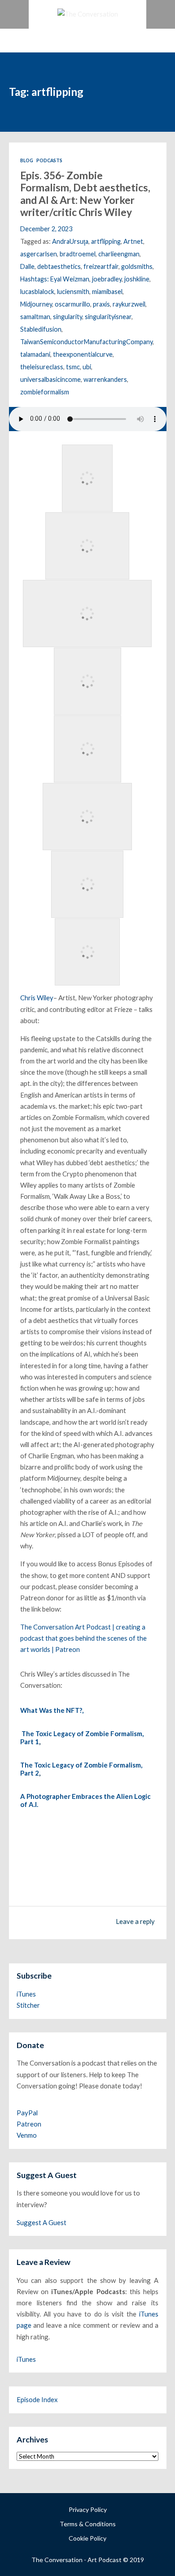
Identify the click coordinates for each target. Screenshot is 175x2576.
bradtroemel (78, 254)
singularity (68, 317)
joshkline (137, 279)
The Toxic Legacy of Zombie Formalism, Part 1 (82, 1738)
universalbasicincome (50, 379)
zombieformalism (45, 392)
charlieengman (119, 254)
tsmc (73, 367)
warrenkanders (105, 379)
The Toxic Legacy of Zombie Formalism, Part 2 (81, 1769)
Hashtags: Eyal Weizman (55, 279)
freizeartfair (101, 266)
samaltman (35, 317)
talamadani (35, 354)
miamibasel (107, 292)
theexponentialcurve (83, 354)
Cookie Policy (87, 2538)
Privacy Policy (88, 2509)
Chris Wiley (37, 998)
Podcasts (49, 160)
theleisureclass (42, 367)
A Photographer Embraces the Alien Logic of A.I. (85, 1800)
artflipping (106, 241)
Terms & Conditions (88, 2524)
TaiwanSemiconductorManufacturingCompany (86, 342)
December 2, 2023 (46, 229)
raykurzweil (129, 304)
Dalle (27, 266)
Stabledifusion (41, 329)
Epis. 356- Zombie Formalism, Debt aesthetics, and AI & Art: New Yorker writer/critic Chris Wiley (85, 194)
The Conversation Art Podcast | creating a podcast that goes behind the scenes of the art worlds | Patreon (83, 1638)
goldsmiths (137, 266)
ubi (87, 367)
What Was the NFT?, (52, 1710)
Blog (27, 160)
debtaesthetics (59, 266)
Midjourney (36, 304)
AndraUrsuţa (70, 241)
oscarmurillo (72, 304)
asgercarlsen (39, 254)
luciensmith (73, 292)
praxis (101, 304)
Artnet (133, 241)
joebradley (107, 279)
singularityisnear (108, 317)
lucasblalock (37, 292)
